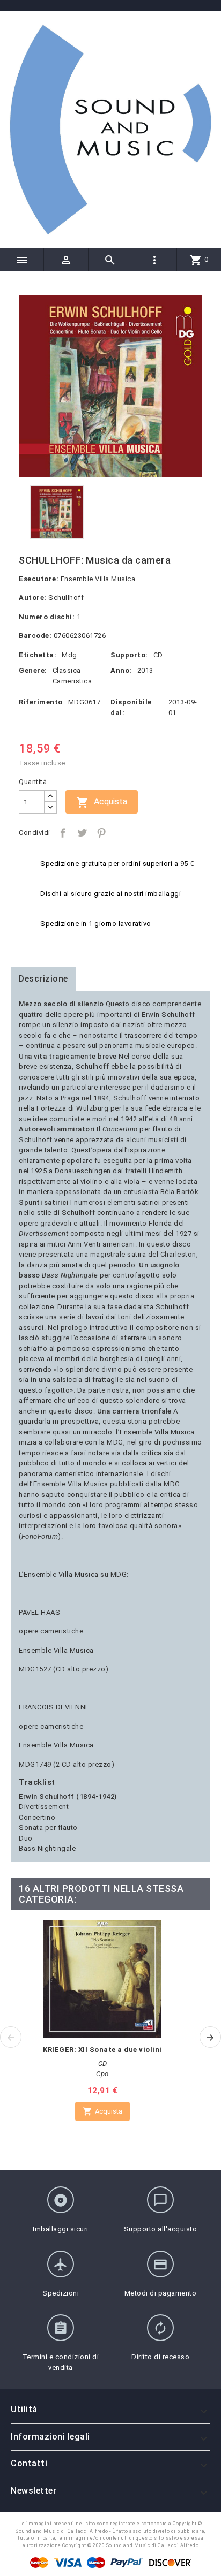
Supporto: (129, 655)
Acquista (102, 802)
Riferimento (41, 702)
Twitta (82, 833)
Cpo (102, 2074)
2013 (145, 670)
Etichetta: (38, 655)
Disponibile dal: (131, 707)
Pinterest (101, 833)
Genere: (33, 670)
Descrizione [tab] (43, 979)
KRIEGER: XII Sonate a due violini (102, 2050)
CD (158, 655)
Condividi (63, 833)
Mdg (69, 655)
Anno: (121, 670)
